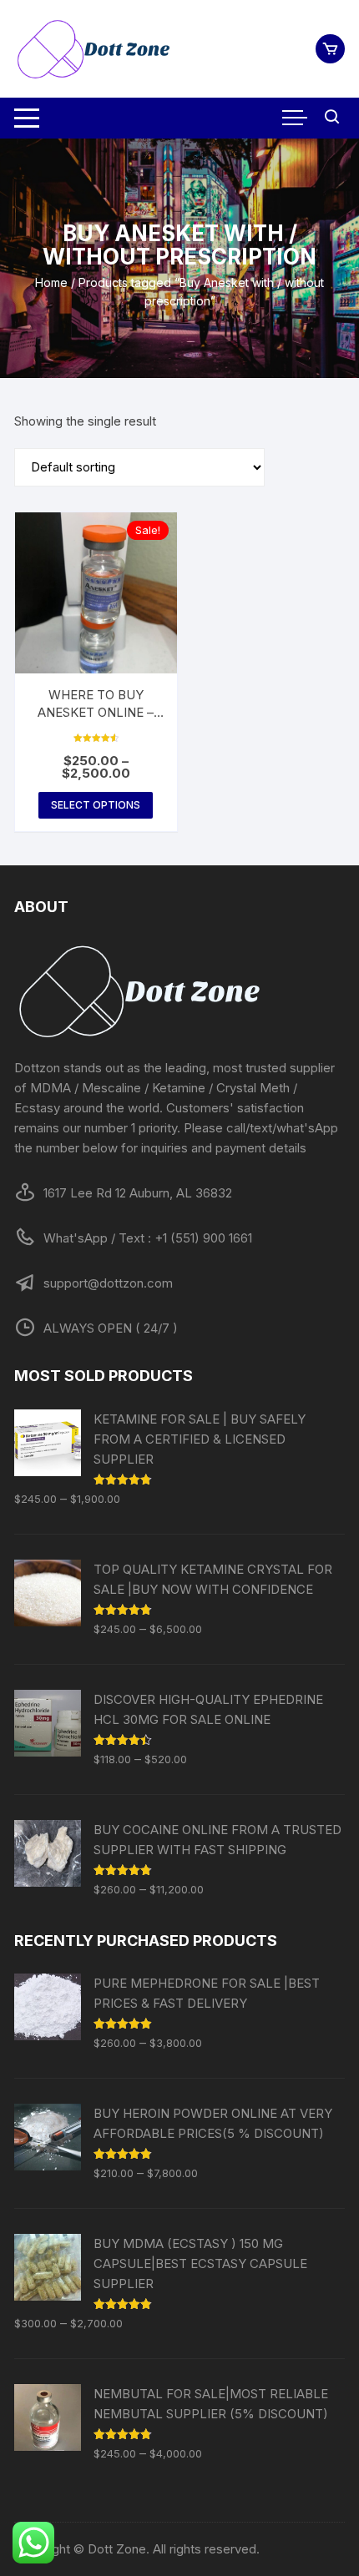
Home (51, 282)
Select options (96, 805)
